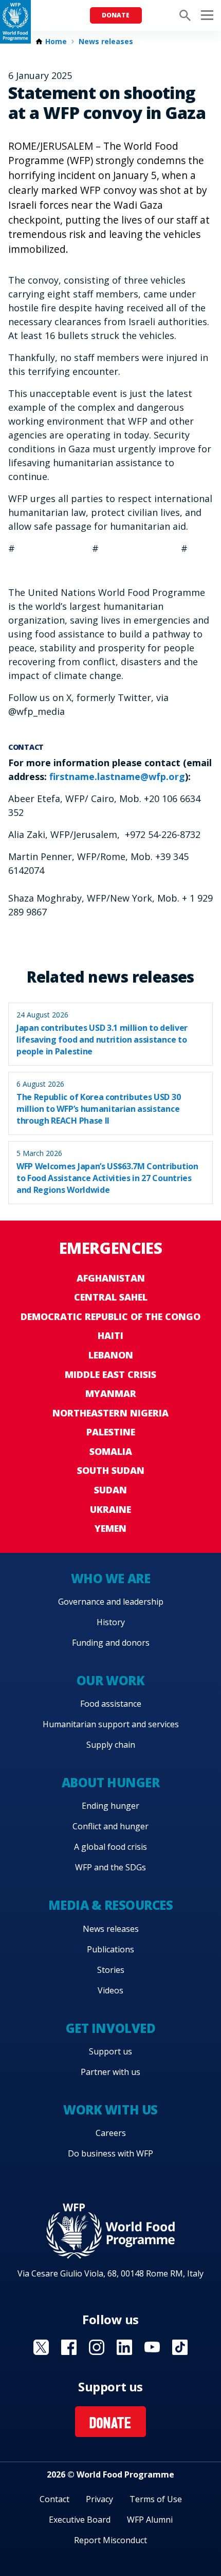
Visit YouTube (152, 2347)
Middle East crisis (110, 1374)
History (111, 1622)
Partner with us (110, 2072)
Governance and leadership (111, 1602)
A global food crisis (110, 1847)
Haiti (110, 1335)
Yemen (110, 1528)
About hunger (110, 1782)
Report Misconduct (110, 2540)
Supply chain (111, 1745)
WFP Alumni (150, 2520)
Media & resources (111, 1905)
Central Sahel (111, 1297)
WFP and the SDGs (110, 1867)
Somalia (111, 1451)
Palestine (111, 1432)
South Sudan (111, 1470)
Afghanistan (111, 1278)
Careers (111, 2133)
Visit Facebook (69, 2347)
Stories (111, 1970)
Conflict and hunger (110, 1826)
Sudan (110, 1490)
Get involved (110, 2028)
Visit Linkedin (124, 2347)
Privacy (99, 2499)
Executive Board (80, 2520)
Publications (110, 1949)
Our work (110, 1680)
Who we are (110, 1578)
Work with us (110, 2110)
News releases (106, 42)
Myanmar (111, 1393)
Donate (116, 15)
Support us (110, 2051)
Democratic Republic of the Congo (110, 1316)
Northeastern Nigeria (110, 1413)
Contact (54, 2499)
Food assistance (111, 1704)
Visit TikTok (180, 2347)
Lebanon (111, 1355)
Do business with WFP (110, 2153)
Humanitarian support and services (111, 1724)
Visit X (41, 2347)
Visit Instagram (97, 2347)
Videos (110, 1990)
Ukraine (110, 1509)
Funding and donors (111, 1643)
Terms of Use (156, 2499)
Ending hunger (110, 1806)
